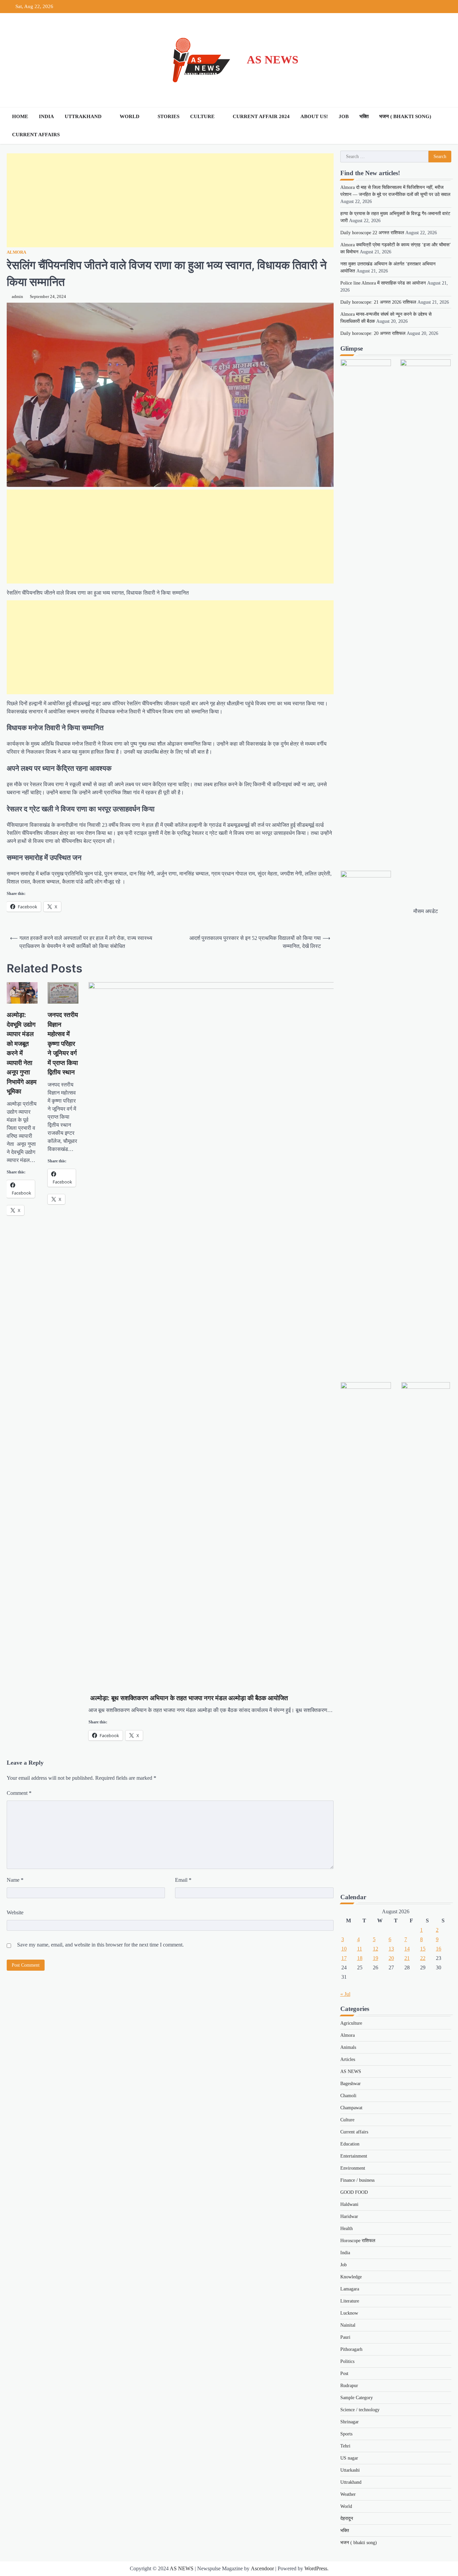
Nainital (348, 2325)
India (46, 116)
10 (344, 1949)
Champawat (351, 2108)
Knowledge (351, 2277)
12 (376, 1949)
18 (360, 1958)
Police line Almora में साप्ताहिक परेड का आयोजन (383, 283)
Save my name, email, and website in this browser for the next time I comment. (100, 1945)
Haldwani (349, 2204)
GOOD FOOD (354, 2192)
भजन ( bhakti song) (405, 116)
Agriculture (351, 2023)
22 (423, 1958)
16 (439, 1949)
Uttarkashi (350, 2470)
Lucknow (349, 2313)
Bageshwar (351, 2084)
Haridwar (349, 2216)
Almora (16, 252)
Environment (353, 2168)
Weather (348, 2494)
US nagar (349, 2458)
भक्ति (364, 116)
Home (20, 116)
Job (344, 116)
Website (15, 1912)
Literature (350, 2301)
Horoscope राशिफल (358, 2241)
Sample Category (357, 2398)
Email (183, 1880)
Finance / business (357, 2180)
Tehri (345, 2446)
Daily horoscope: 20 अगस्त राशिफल (373, 333)
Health (347, 2229)
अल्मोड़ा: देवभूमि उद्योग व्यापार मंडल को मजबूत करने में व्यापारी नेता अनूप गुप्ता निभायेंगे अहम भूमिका (22, 1053)
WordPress (316, 2568)
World (130, 116)
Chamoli (348, 2096)
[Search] (445, 125)
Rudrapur (349, 2386)
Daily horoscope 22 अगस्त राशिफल (372, 233)
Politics (347, 2361)
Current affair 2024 (261, 116)
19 (376, 1958)
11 (360, 1949)
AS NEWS (273, 60)
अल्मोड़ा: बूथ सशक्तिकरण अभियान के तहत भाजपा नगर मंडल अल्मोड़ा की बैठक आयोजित (203, 1698)
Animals (348, 2047)
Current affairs (36, 135)
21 (407, 1958)
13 (391, 1949)
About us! (314, 116)
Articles (348, 2059)
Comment (19, 1793)
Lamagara (350, 2289)
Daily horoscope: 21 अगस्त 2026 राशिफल (378, 302)
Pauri (345, 2337)
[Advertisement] (170, 200)
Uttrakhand (83, 116)
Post (344, 2373)
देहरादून (347, 2518)
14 (407, 1949)
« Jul (345, 1994)
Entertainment (354, 2156)
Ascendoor (262, 2568)
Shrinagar (350, 2422)
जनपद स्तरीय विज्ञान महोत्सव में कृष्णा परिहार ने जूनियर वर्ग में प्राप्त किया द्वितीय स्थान (63, 1044)
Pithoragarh (351, 2349)
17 (344, 1958)
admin (17, 297)
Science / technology (360, 2410)
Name (15, 1880)
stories (168, 116)
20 (391, 1958)
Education (350, 2144)
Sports (346, 2434)
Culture (202, 116)
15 (423, 1949)
